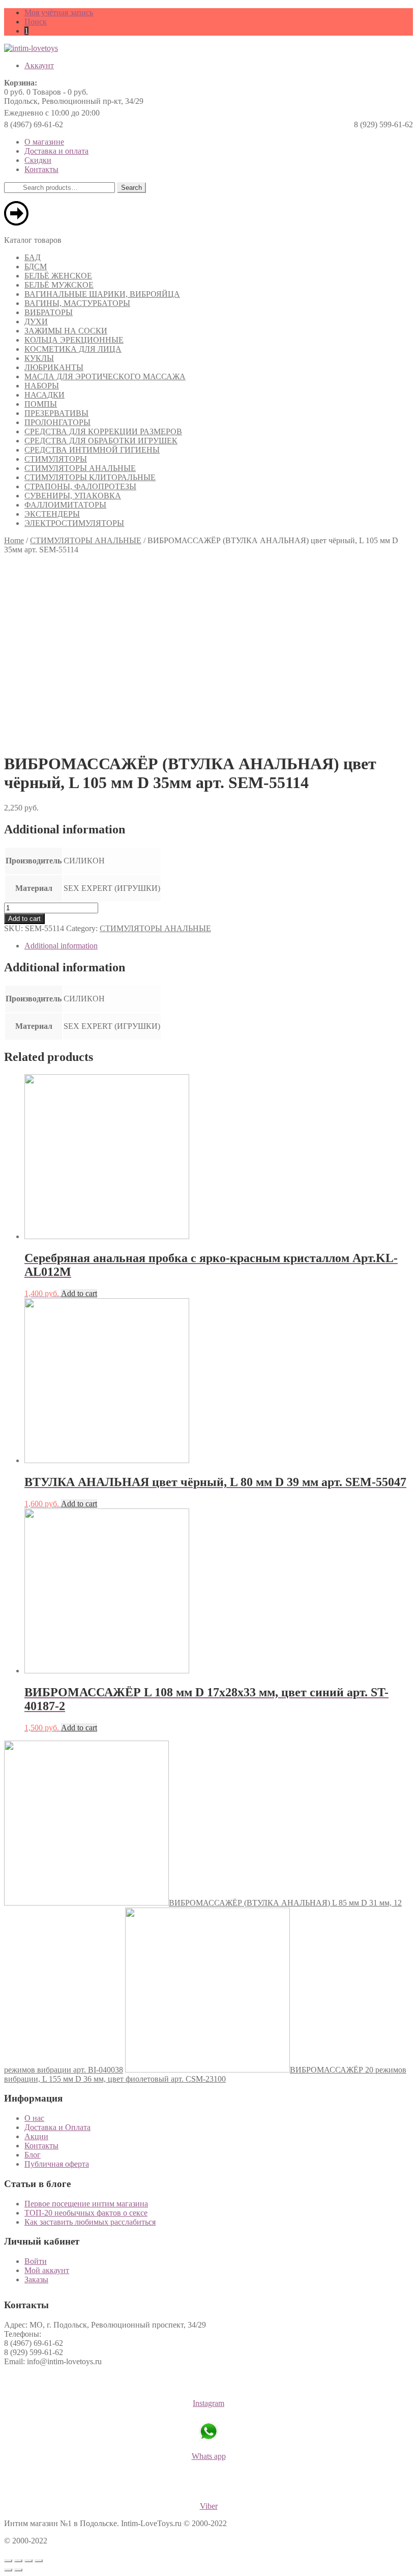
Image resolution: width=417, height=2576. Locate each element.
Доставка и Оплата (57, 2127)
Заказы (36, 2279)
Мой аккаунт (47, 2270)
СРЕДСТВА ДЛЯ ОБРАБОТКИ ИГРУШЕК (101, 441)
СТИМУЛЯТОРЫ (56, 459)
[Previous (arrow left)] (8, 2570)
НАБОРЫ (42, 386)
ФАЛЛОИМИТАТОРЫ (65, 505)
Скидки (38, 160)
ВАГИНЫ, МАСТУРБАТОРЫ (77, 303)
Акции (36, 2136)
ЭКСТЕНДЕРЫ (52, 514)
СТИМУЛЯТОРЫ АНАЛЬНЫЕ (80, 468)
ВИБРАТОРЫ (49, 312)
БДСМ (36, 267)
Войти (36, 2261)
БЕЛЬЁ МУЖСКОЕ (59, 285)
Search (131, 188)
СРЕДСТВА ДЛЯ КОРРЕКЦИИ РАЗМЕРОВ (103, 431)
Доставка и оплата (56, 151)
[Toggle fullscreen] (28, 2561)
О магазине (44, 142)
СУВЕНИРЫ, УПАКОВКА (73, 496)
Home (14, 540)
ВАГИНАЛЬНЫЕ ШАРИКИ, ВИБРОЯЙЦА (102, 294)
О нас (34, 2118)
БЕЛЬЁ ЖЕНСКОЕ (58, 276)
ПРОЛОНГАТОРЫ (57, 422)
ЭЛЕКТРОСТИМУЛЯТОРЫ (74, 523)
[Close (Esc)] (8, 2561)
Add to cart (24, 919)
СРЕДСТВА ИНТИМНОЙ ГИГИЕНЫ (92, 450)
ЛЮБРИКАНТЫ (54, 367)
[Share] (18, 2561)
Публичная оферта (57, 2164)
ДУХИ (36, 321)
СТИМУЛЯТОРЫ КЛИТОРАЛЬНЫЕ (90, 477)
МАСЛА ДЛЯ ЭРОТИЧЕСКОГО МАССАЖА (105, 376)
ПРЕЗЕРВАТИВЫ (56, 413)
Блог (33, 2155)
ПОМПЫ (41, 404)
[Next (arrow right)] (18, 2570)
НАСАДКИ (44, 395)
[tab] (219, 946)
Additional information (61, 946)
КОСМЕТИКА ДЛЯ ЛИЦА (73, 349)
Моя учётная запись (59, 12)
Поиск (36, 22)
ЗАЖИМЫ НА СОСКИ (66, 331)
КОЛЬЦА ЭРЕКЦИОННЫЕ (74, 340)
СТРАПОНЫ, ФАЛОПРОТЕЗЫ (80, 486)
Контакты (41, 169)
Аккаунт (39, 65)
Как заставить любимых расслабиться (90, 2222)
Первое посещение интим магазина (86, 2204)
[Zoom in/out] (39, 2561)
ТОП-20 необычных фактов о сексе (86, 2213)
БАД (33, 257)
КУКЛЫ (39, 358)
